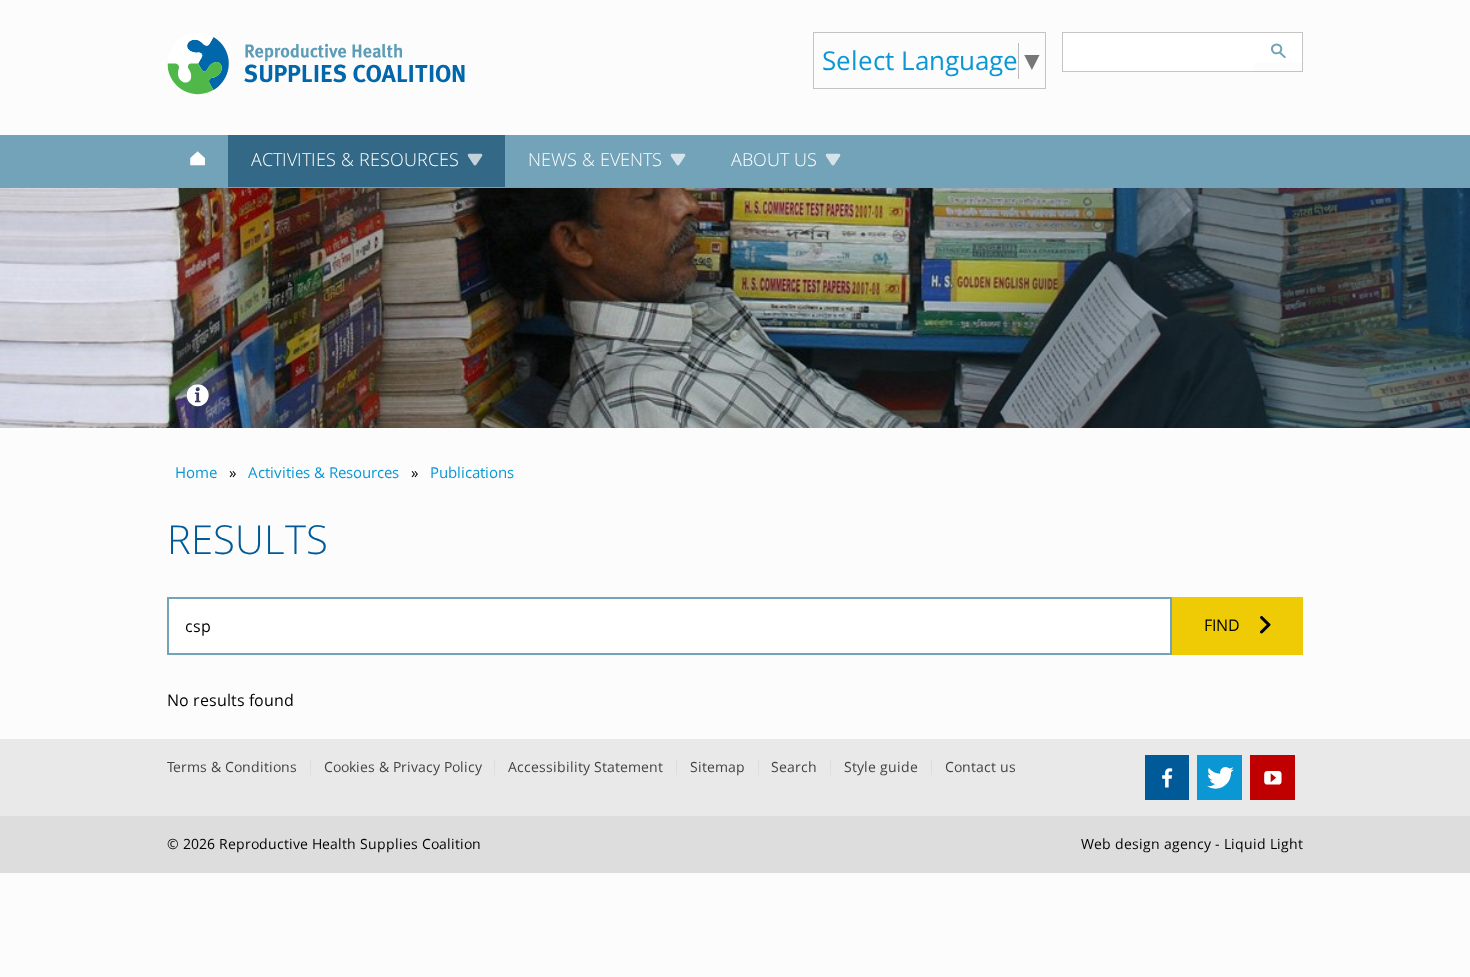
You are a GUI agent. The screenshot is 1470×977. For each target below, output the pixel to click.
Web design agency (1146, 843)
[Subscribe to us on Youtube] (1272, 777)
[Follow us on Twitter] (1219, 777)
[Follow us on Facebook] (1167, 777)
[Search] (1278, 48)
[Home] (197, 162)
